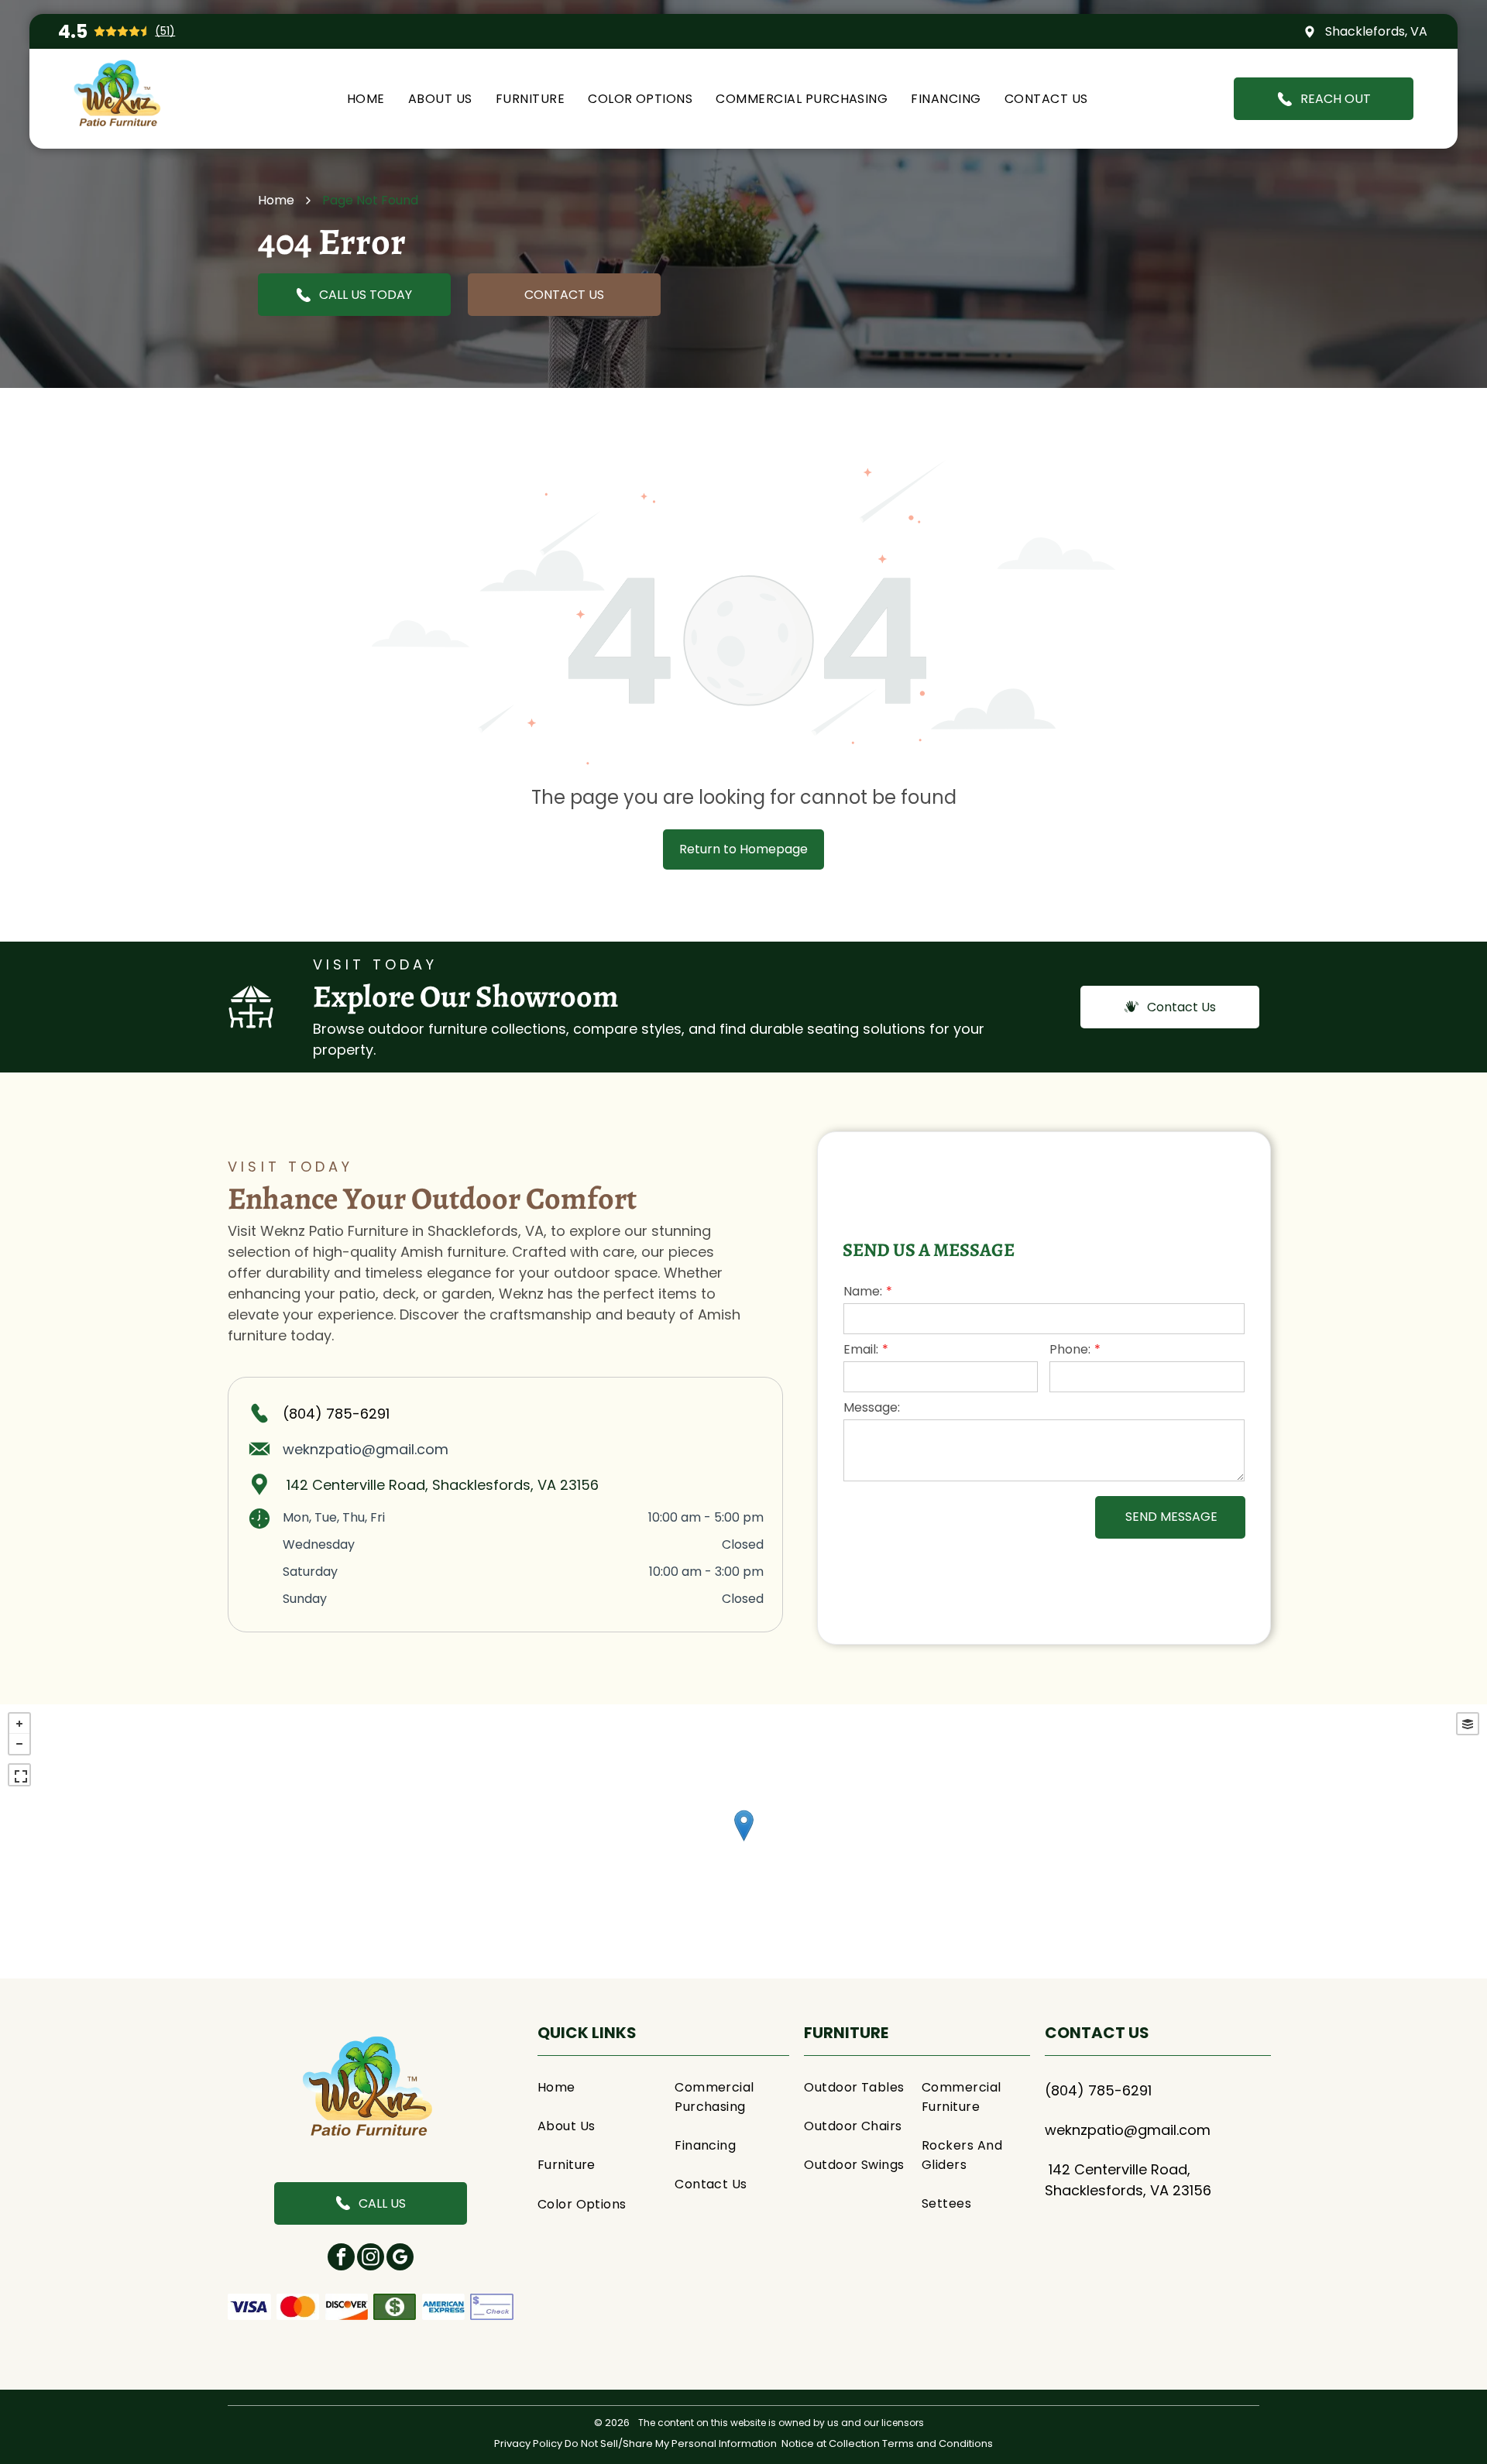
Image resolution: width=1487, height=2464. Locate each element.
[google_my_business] (400, 2259)
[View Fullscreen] (19, 1775)
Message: (872, 1407)
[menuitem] (366, 99)
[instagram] (371, 2259)
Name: (863, 1291)
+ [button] (19, 1724)
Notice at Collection (831, 2443)
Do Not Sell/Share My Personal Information (671, 2443)
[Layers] (1468, 1724)
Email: (861, 1349)
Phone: (1070, 1349)
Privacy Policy (528, 2443)
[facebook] (341, 2259)
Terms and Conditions (938, 2443)
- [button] (19, 1744)
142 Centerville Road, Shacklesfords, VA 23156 (443, 1485)
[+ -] (743, 1841)
